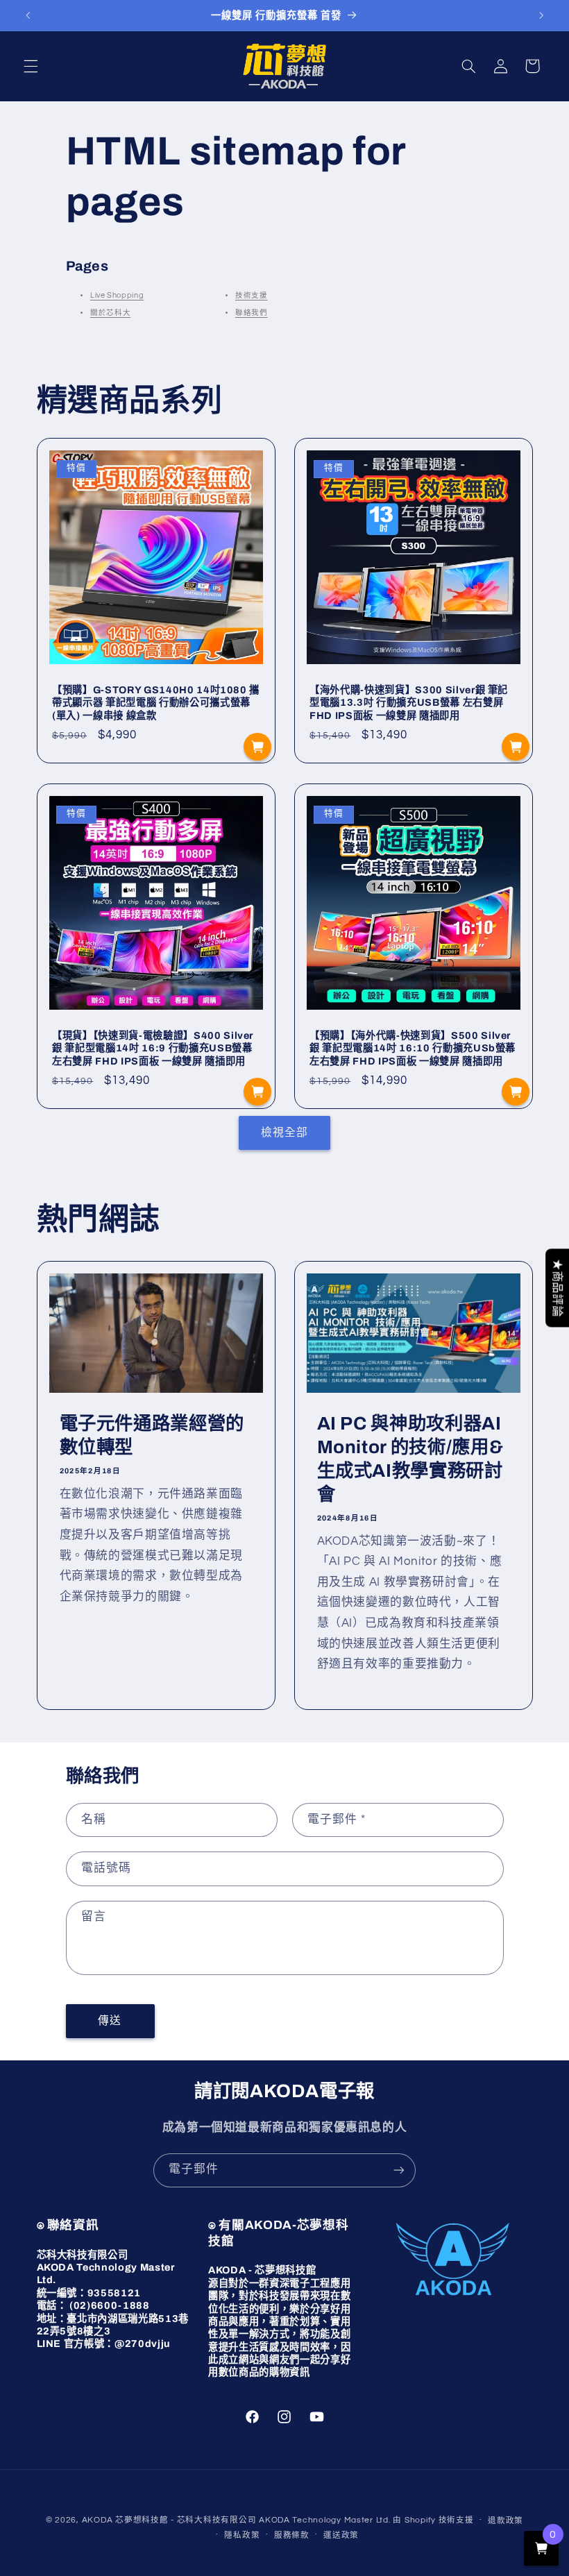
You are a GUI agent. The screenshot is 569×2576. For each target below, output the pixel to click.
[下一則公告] (541, 15)
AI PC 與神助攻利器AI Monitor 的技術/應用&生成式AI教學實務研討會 (410, 1460)
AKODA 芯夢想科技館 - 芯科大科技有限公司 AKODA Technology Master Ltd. (236, 2520)
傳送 (110, 2021)
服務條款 (292, 2535)
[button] (31, 66)
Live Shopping (117, 295)
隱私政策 (242, 2535)
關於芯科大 (110, 313)
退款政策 (506, 2521)
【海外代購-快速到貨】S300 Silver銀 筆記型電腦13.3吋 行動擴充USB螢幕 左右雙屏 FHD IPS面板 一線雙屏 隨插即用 (409, 703)
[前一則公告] (28, 15)
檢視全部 (284, 1133)
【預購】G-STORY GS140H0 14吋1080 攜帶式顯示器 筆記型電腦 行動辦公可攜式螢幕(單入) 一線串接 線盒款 (156, 703)
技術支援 (252, 295)
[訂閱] (399, 2170)
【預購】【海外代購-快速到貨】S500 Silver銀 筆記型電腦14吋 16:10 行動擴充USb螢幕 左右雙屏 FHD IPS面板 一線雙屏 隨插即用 (413, 1048)
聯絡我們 (252, 313)
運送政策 (341, 2535)
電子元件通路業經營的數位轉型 (152, 1436)
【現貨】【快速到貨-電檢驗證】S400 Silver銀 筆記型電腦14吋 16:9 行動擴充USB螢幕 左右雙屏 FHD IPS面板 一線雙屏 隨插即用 (153, 1048)
